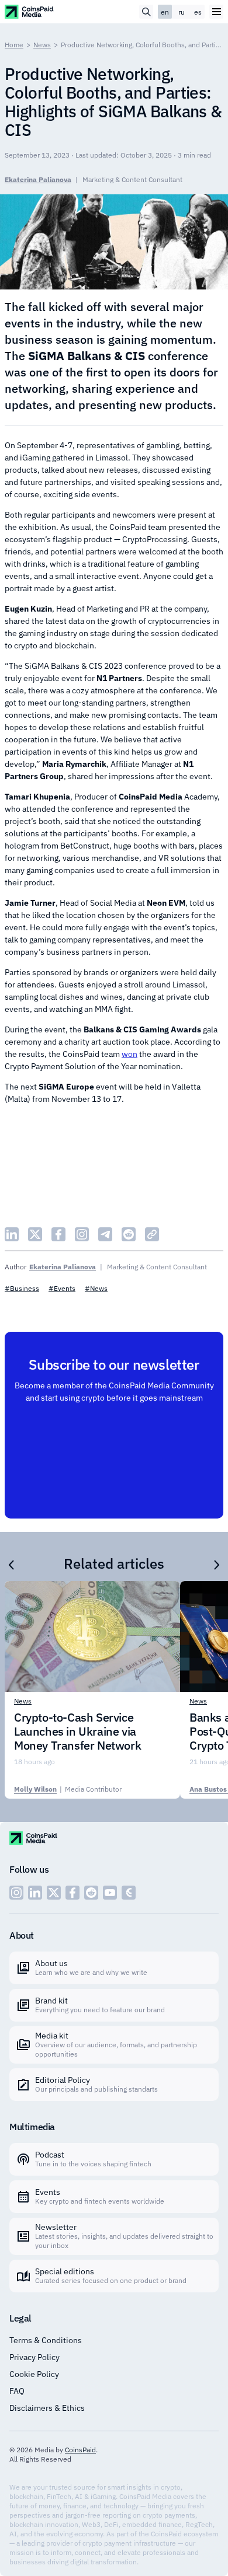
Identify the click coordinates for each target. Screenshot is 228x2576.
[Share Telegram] (105, 1234)
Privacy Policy (34, 2357)
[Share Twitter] (35, 1234)
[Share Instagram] (82, 1234)
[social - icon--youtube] (110, 1893)
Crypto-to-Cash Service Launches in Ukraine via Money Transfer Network (77, 1732)
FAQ (17, 2391)
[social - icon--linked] (35, 1893)
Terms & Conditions (46, 2340)
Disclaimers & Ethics (47, 2408)
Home (14, 45)
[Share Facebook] (58, 1234)
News (42, 45)
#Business (22, 1288)
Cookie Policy (34, 2374)
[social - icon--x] (54, 1893)
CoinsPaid (80, 2450)
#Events (62, 1288)
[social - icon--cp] (129, 1893)
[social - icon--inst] (16, 1893)
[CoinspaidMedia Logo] (30, 11)
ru (182, 12)
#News (96, 1288)
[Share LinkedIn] (12, 1234)
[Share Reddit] (129, 1234)
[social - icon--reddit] (91, 1893)
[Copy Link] (152, 1234)
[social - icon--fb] (72, 1893)
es (198, 12)
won (129, 1054)
